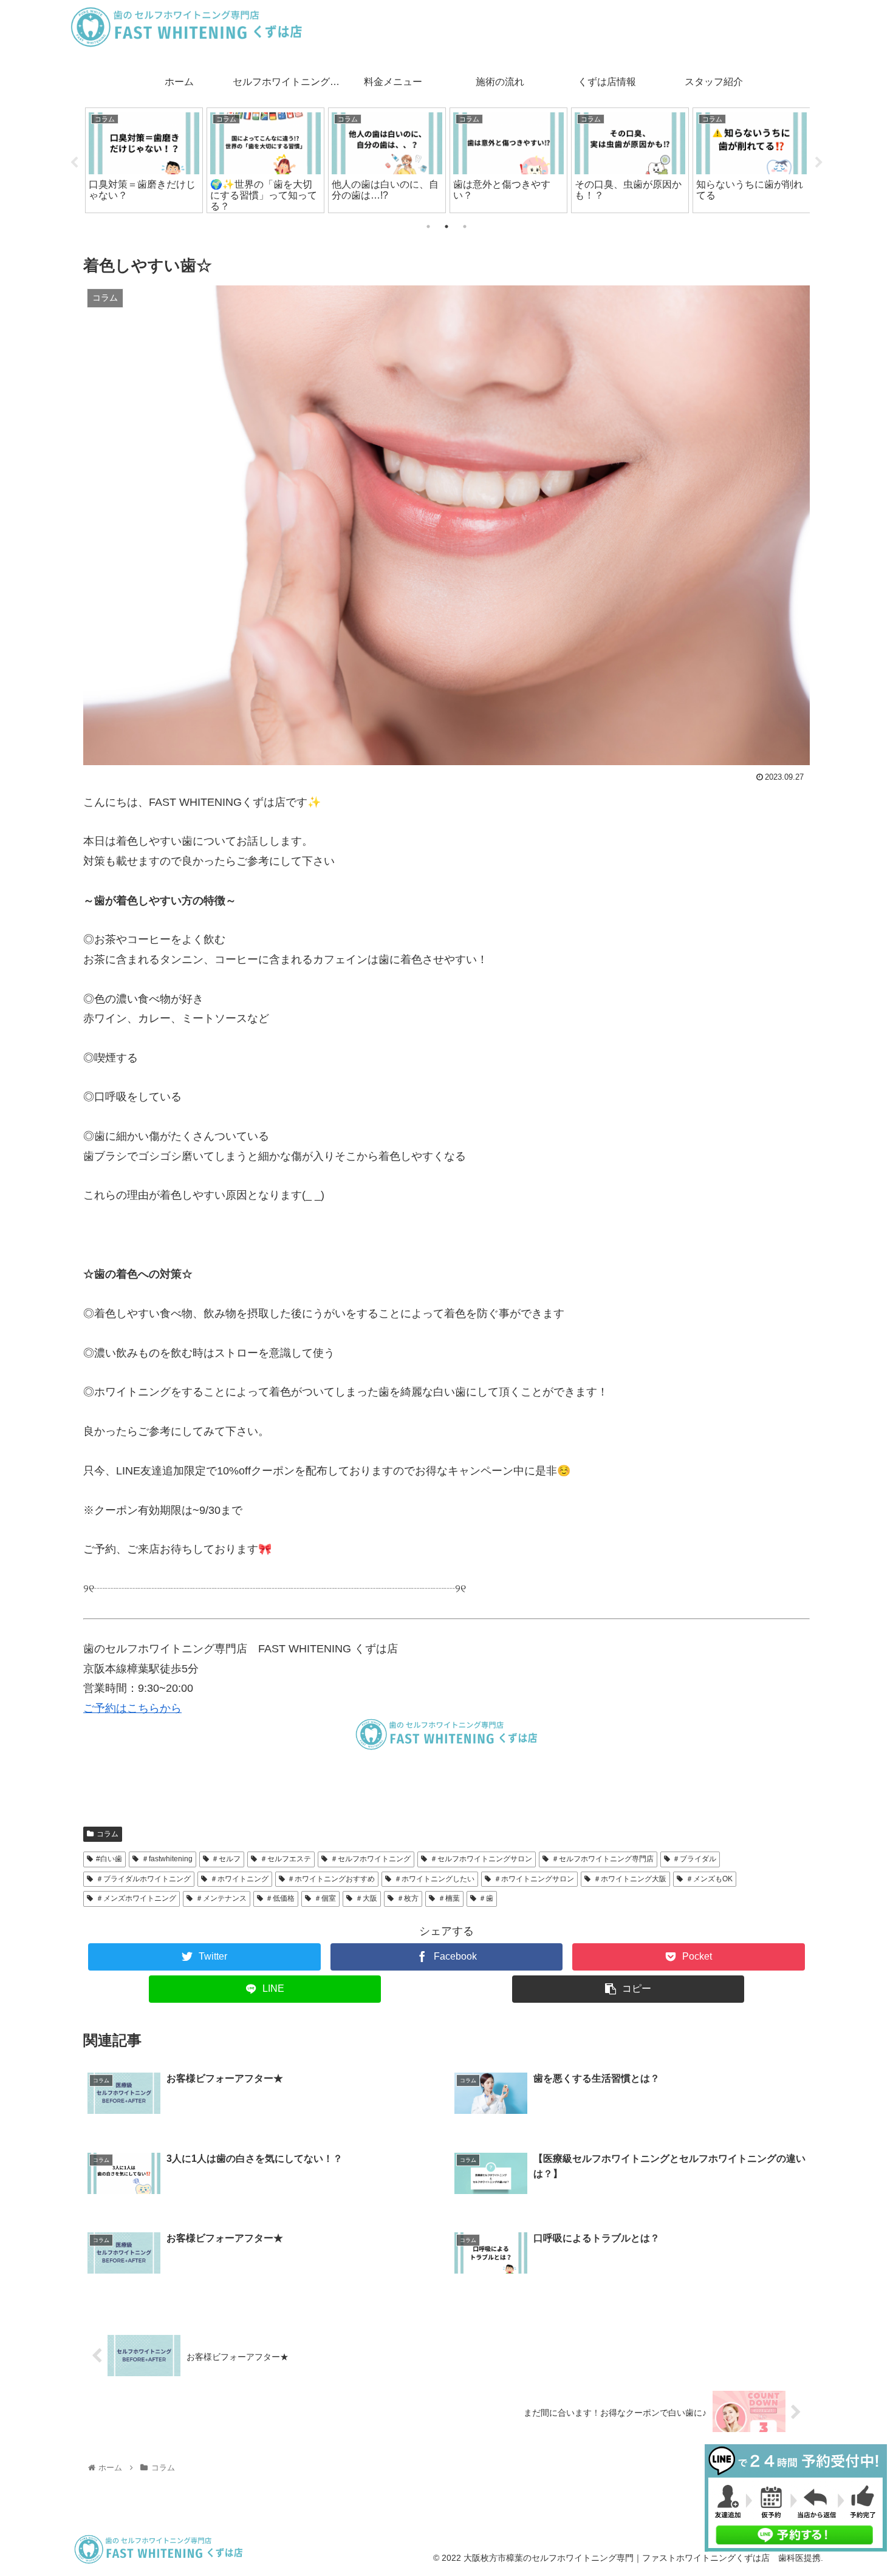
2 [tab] (446, 227)
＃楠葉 (449, 1898)
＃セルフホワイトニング (371, 1859)
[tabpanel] (144, 160)
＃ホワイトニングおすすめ (331, 1879)
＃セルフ (226, 1859)
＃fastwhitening (167, 1859)
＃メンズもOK (709, 1879)
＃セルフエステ (286, 1859)
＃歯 (486, 1898)
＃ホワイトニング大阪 (630, 1879)
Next (819, 163)
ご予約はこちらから (132, 1708)
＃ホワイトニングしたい (434, 1879)
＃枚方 (408, 1898)
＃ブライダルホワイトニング (143, 1879)
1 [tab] (428, 227)
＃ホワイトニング (239, 1879)
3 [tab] (465, 227)
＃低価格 (280, 1898)
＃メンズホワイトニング (136, 1898)
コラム (108, 1834)
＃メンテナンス (221, 1898)
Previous (74, 163)
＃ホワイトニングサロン (534, 1879)
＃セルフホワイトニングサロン (481, 1859)
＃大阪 (366, 1898)
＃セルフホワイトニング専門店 (603, 1859)
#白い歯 (109, 1859)
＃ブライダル (694, 1859)
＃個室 (325, 1898)
